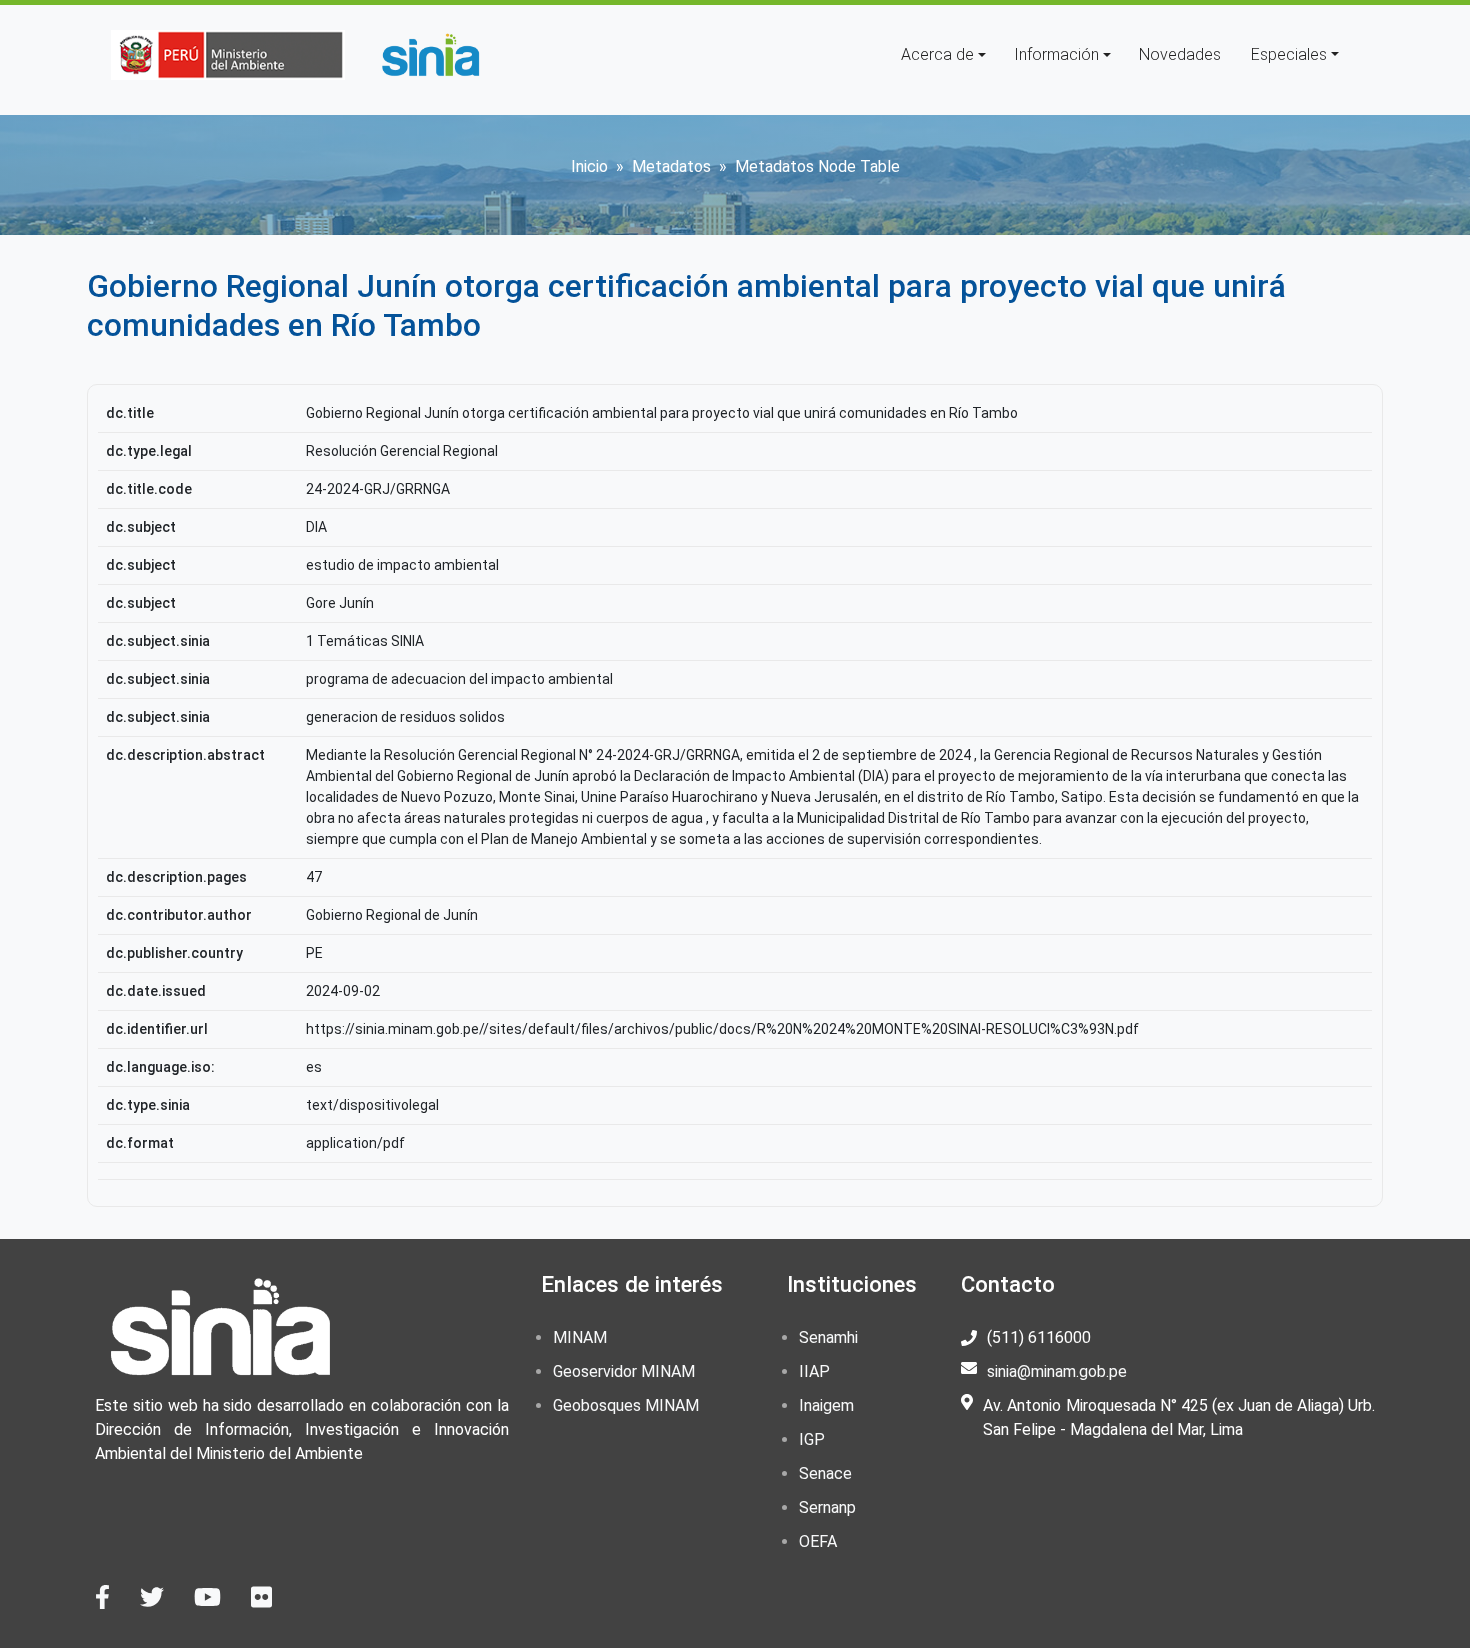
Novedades (1180, 54)
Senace (825, 1473)
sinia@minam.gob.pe (1057, 1371)
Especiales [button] (1289, 54)
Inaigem (826, 1405)
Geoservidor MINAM (624, 1371)
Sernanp (827, 1507)
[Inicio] (430, 55)
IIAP (814, 1371)
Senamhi (828, 1337)
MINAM (580, 1337)
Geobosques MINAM (626, 1405)
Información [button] (1056, 54)
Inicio (589, 166)
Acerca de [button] (937, 54)
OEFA (818, 1541)
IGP (812, 1439)
